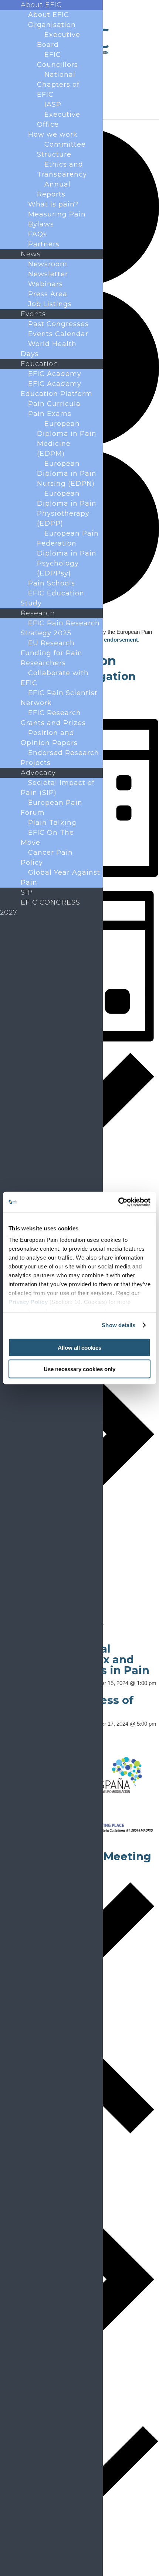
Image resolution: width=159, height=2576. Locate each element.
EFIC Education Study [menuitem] (53, 598)
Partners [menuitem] (44, 244)
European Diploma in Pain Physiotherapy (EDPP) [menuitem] (67, 508)
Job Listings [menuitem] (50, 304)
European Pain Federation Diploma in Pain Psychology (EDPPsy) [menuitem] (68, 553)
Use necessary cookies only (79, 1369)
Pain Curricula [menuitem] (54, 404)
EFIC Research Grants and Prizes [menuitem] (53, 718)
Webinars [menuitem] (45, 284)
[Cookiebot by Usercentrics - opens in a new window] (118, 1202)
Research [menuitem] (38, 613)
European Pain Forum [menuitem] (52, 808)
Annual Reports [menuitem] (54, 189)
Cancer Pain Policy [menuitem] (47, 857)
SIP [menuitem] (27, 892)
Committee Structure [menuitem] (61, 149)
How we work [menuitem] (53, 134)
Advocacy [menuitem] (38, 773)
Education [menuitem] (40, 364)
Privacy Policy (28, 1302)
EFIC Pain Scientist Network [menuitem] (59, 698)
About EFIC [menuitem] (41, 5)
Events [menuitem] (33, 314)
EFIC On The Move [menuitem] (47, 838)
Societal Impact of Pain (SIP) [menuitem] (58, 788)
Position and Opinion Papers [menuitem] (49, 738)
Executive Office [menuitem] (59, 119)
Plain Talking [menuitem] (52, 823)
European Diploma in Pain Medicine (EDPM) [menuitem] (67, 439)
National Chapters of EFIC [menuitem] (58, 85)
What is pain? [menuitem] (53, 204)
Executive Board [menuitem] (59, 40)
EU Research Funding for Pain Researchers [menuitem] (52, 653)
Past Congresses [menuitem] (58, 324)
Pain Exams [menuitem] (50, 414)
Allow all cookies (79, 1347)
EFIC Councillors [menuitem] (57, 60)
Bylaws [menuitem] (41, 224)
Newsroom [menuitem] (48, 264)
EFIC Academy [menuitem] (55, 374)
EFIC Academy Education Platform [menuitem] (57, 389)
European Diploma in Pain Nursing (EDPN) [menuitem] (67, 474)
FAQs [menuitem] (38, 234)
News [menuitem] (31, 254)
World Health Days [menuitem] (49, 349)
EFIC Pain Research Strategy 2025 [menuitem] (60, 628)
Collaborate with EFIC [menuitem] (55, 678)
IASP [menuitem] (53, 105)
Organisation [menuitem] (52, 25)
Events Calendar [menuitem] (58, 334)
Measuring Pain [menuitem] (57, 214)
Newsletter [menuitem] (48, 274)
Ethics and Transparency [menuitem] (62, 169)
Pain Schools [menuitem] (52, 583)
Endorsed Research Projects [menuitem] (60, 758)
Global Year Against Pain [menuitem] (60, 877)
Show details (119, 1325)
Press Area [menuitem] (48, 294)
